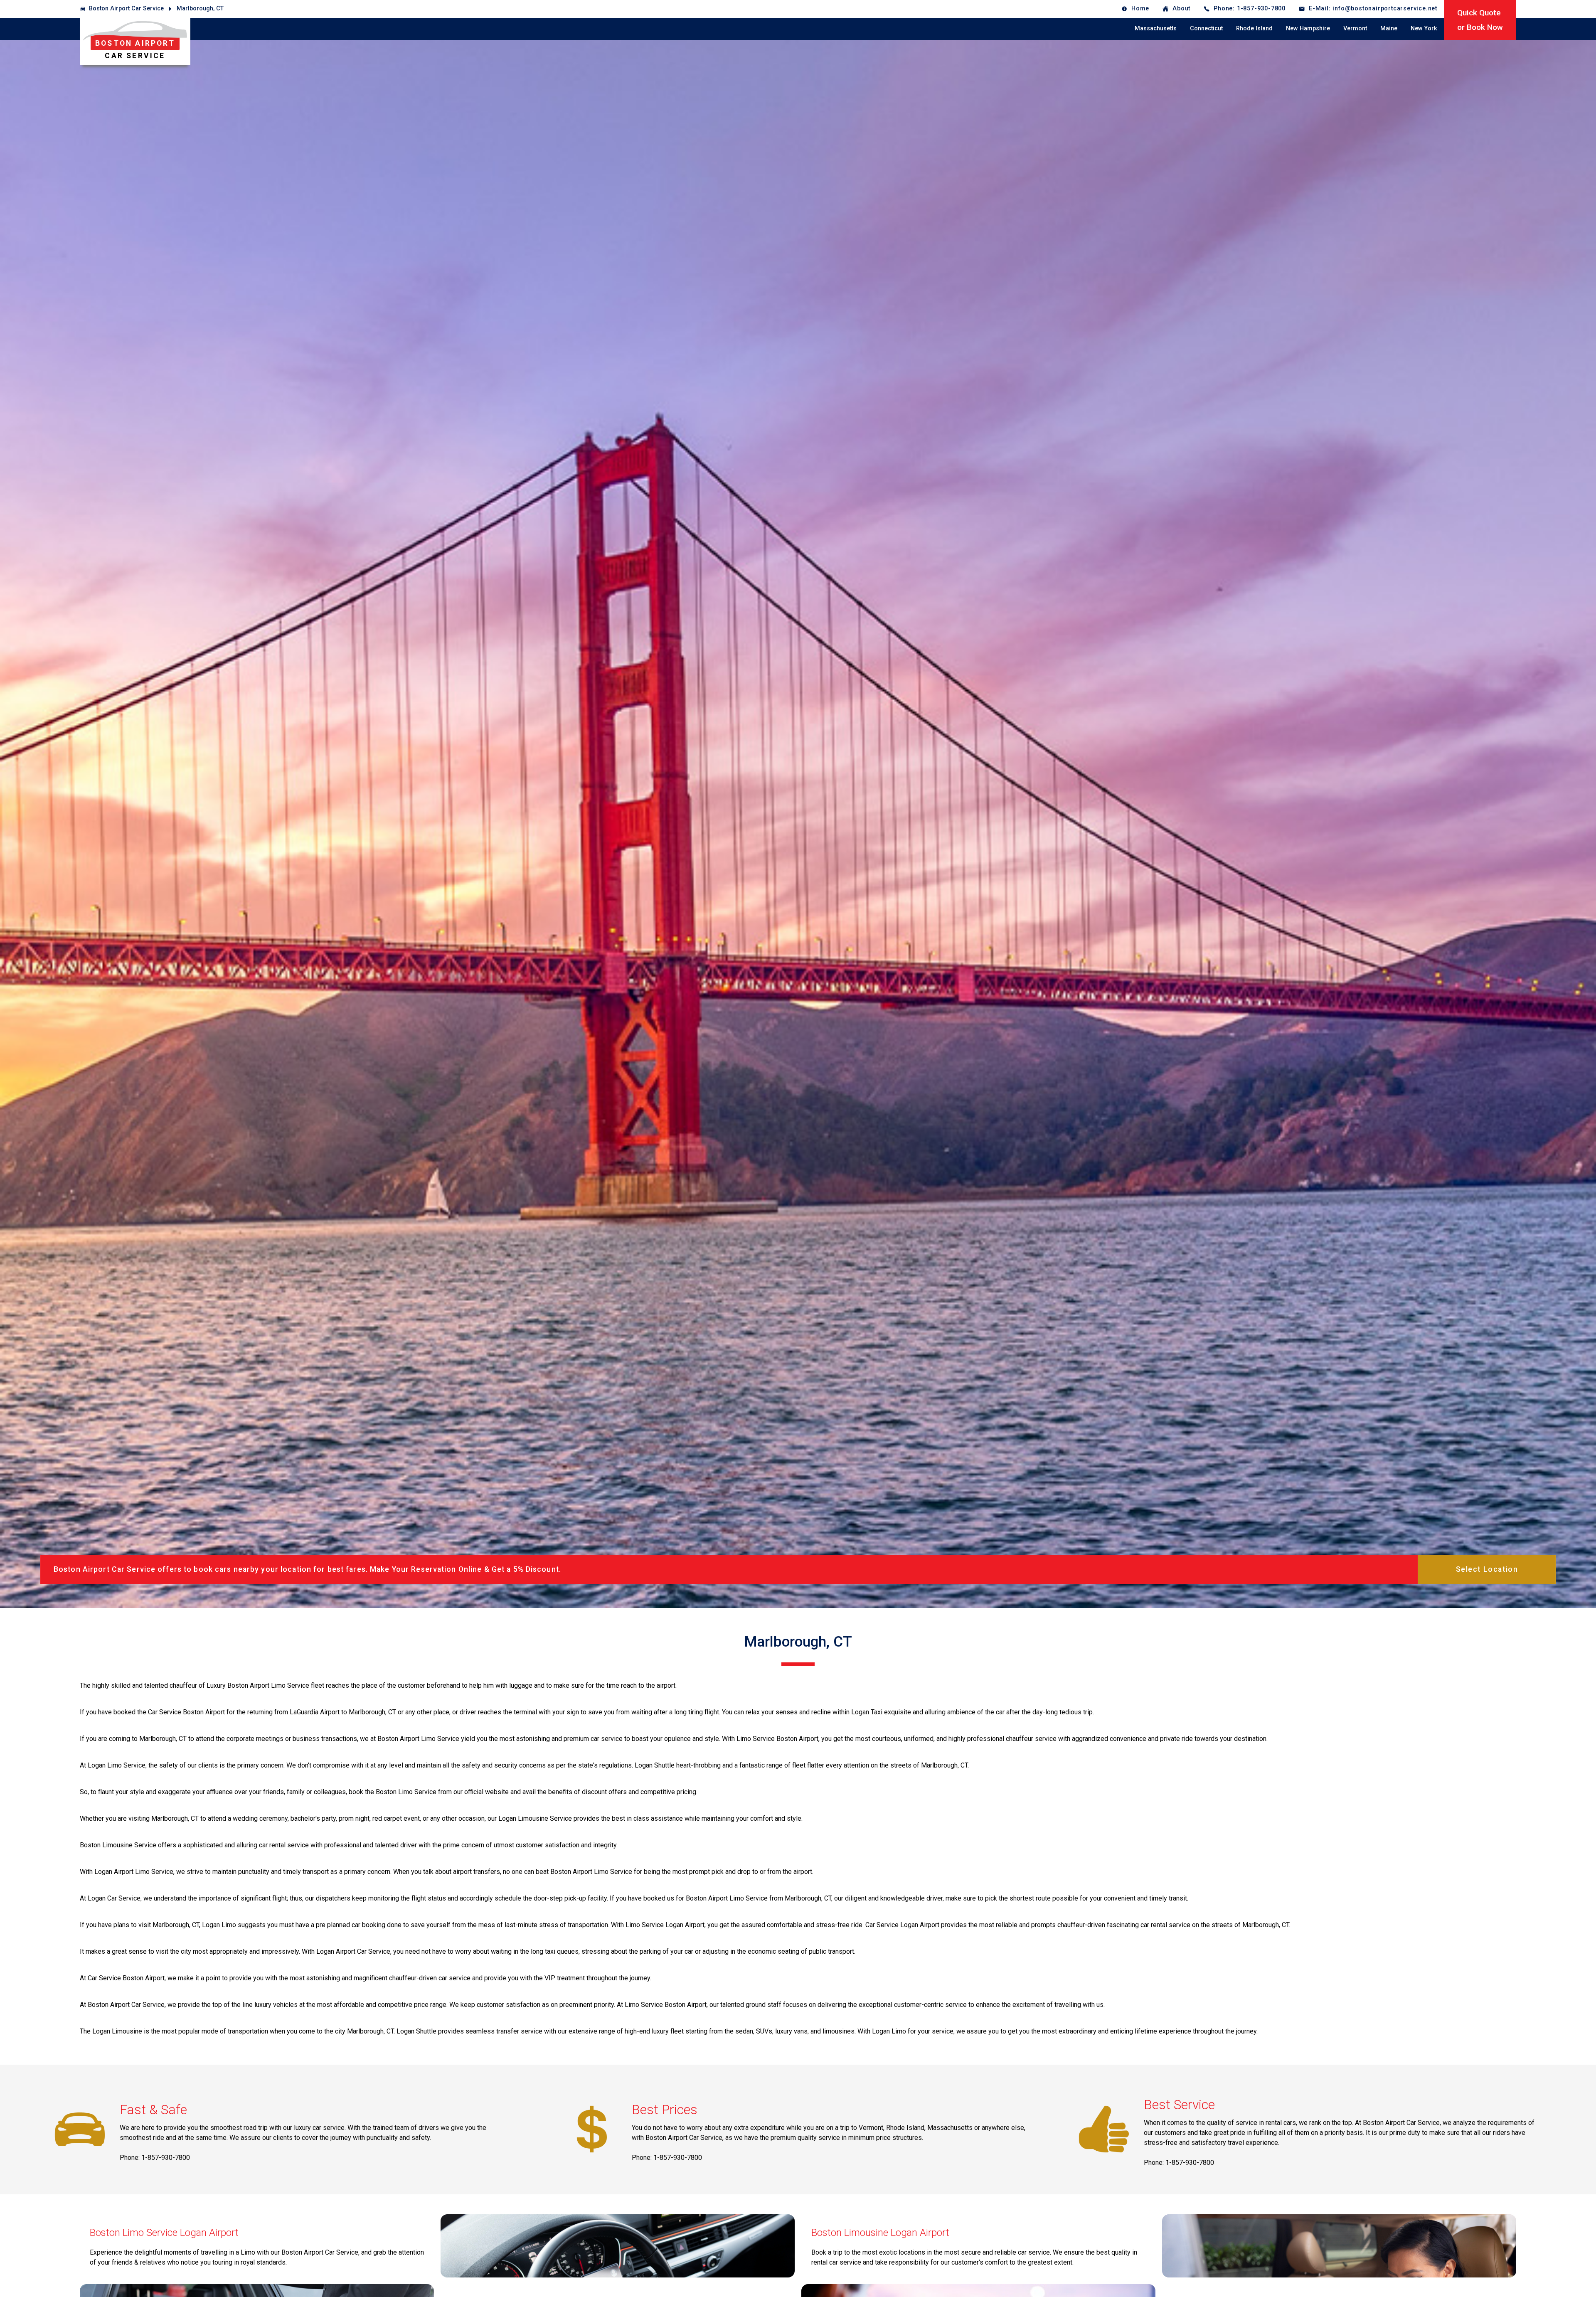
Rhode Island (1254, 28)
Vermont (1355, 28)
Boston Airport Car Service (126, 9)
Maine (1389, 28)
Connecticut (1206, 28)
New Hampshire (1308, 28)
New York (1424, 28)
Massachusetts (1156, 28)
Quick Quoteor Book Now (1480, 20)
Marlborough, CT (200, 9)
